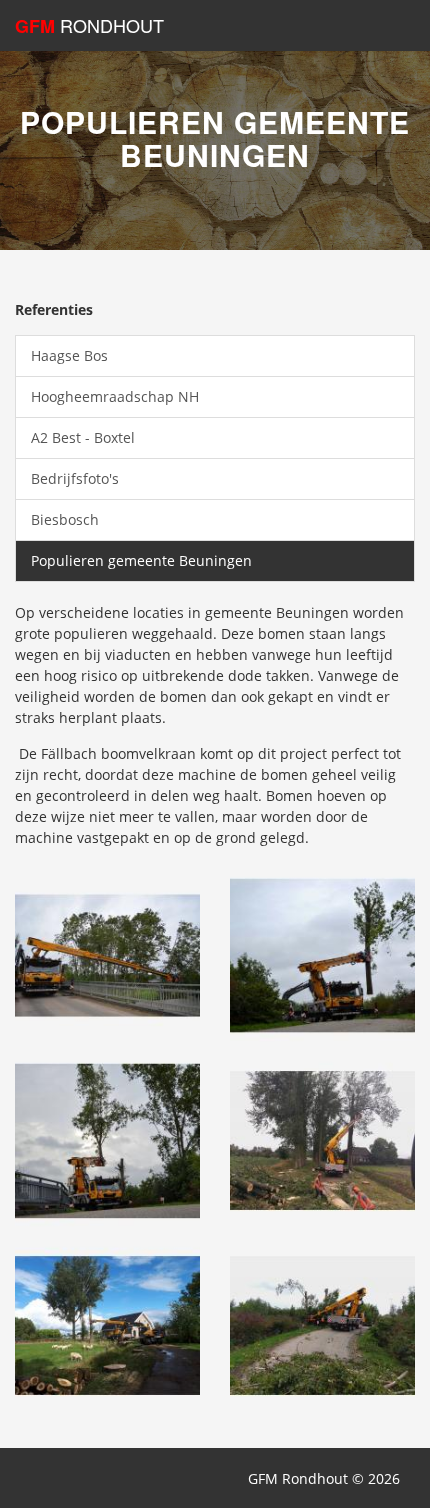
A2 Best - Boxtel (83, 437)
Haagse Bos (69, 355)
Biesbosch (65, 519)
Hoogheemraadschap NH (115, 396)
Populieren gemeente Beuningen (141, 560)
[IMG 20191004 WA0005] (107, 1323)
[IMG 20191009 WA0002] (322, 1323)
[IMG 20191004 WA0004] (322, 1138)
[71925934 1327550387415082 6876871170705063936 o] (322, 953)
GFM (89, 25)
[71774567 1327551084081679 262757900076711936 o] (107, 953)
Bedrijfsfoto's (75, 478)
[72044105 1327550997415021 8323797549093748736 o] (107, 1138)
